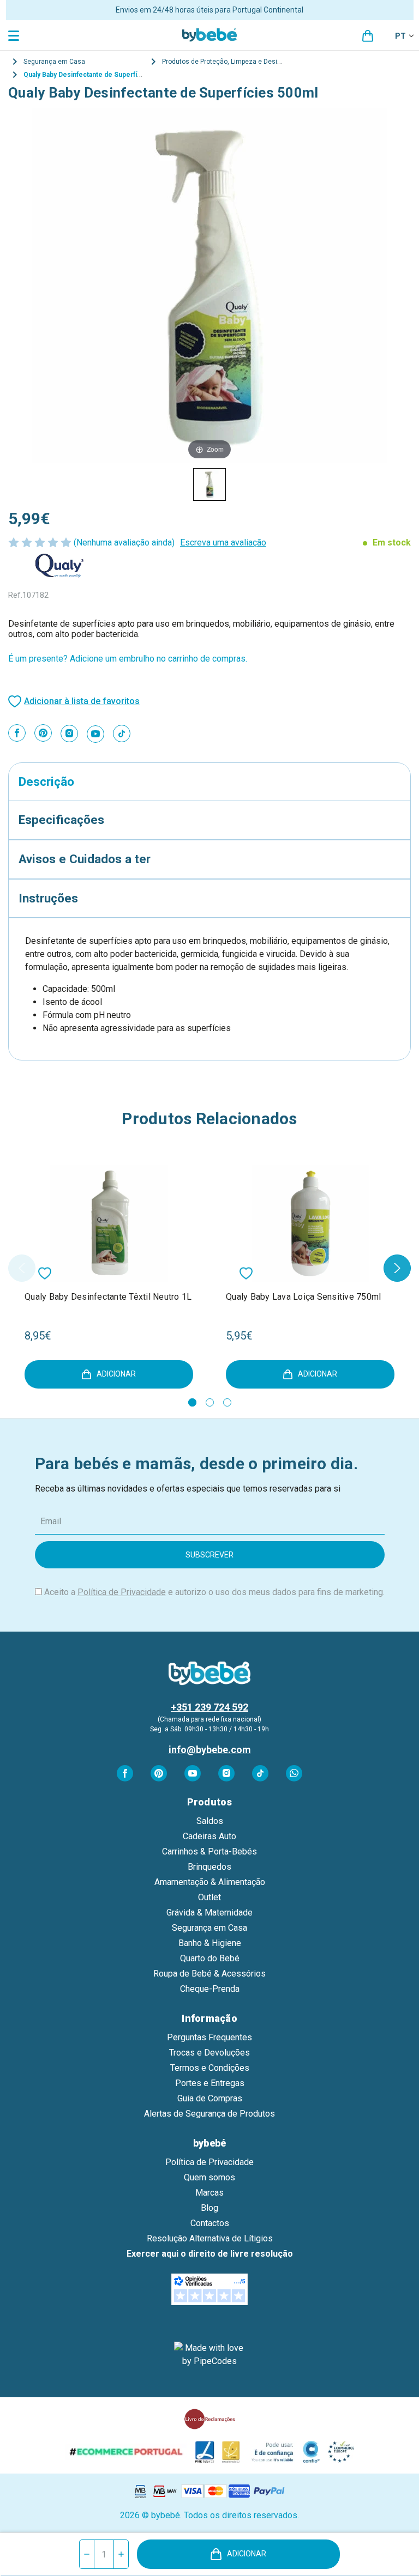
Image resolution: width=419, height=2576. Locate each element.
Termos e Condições (210, 2068)
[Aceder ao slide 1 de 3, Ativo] (192, 1402)
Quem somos (209, 2177)
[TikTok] (122, 734)
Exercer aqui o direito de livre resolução (210, 2254)
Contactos (210, 2223)
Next (397, 1268)
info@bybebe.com (210, 1750)
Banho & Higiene (210, 1943)
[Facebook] (17, 733)
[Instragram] (69, 734)
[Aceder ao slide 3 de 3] (227, 1402)
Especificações (61, 820)
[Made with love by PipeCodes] (209, 2355)
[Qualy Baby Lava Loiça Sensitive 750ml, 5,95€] (310, 1223)
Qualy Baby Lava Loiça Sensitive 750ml (303, 1297)
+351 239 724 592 (209, 1707)
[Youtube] (95, 734)
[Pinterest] (43, 733)
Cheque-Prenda (210, 1989)
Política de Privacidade (122, 1592)
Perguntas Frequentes (209, 2037)
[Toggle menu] (15, 35)
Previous (22, 1268)
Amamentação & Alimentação (210, 1882)
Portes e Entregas (210, 2083)
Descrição (46, 781)
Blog (209, 2208)
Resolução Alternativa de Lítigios (210, 2238)
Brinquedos (209, 1867)
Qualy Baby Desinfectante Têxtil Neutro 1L (108, 1297)
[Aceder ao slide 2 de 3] (210, 1402)
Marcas (209, 2193)
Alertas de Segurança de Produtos (209, 2114)
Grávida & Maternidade (209, 1913)
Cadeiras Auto (209, 1836)
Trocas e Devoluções (209, 2053)
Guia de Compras (210, 2098)
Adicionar (247, 2554)
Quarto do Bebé (210, 1958)
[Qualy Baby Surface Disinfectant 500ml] (209, 484)
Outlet (209, 1897)
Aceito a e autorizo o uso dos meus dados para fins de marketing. (214, 1592)
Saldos (210, 1821)
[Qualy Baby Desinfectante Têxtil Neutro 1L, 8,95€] (109, 1223)
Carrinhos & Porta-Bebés (209, 1851)
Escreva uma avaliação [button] (223, 543)
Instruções (48, 898)
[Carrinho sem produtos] (368, 36)
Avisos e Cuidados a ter (85, 859)
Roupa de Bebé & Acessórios (209, 1974)
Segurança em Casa (209, 1928)
